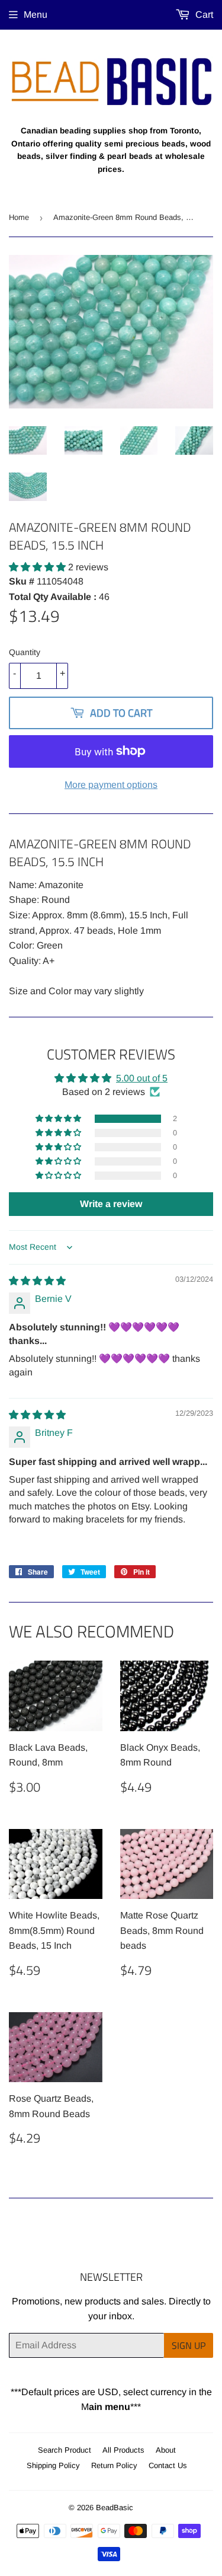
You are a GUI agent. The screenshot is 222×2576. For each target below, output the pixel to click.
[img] (37, 1281)
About (166, 2450)
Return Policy (114, 2465)
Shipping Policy (53, 2465)
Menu (36, 15)
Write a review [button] (111, 1204)
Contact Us (168, 2465)
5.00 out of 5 (142, 1078)
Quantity (25, 652)
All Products (123, 2450)
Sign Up (189, 2345)
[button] (38, 567)
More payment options (111, 785)
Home (19, 217)
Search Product (65, 2450)
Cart (203, 15)
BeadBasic (115, 2508)
